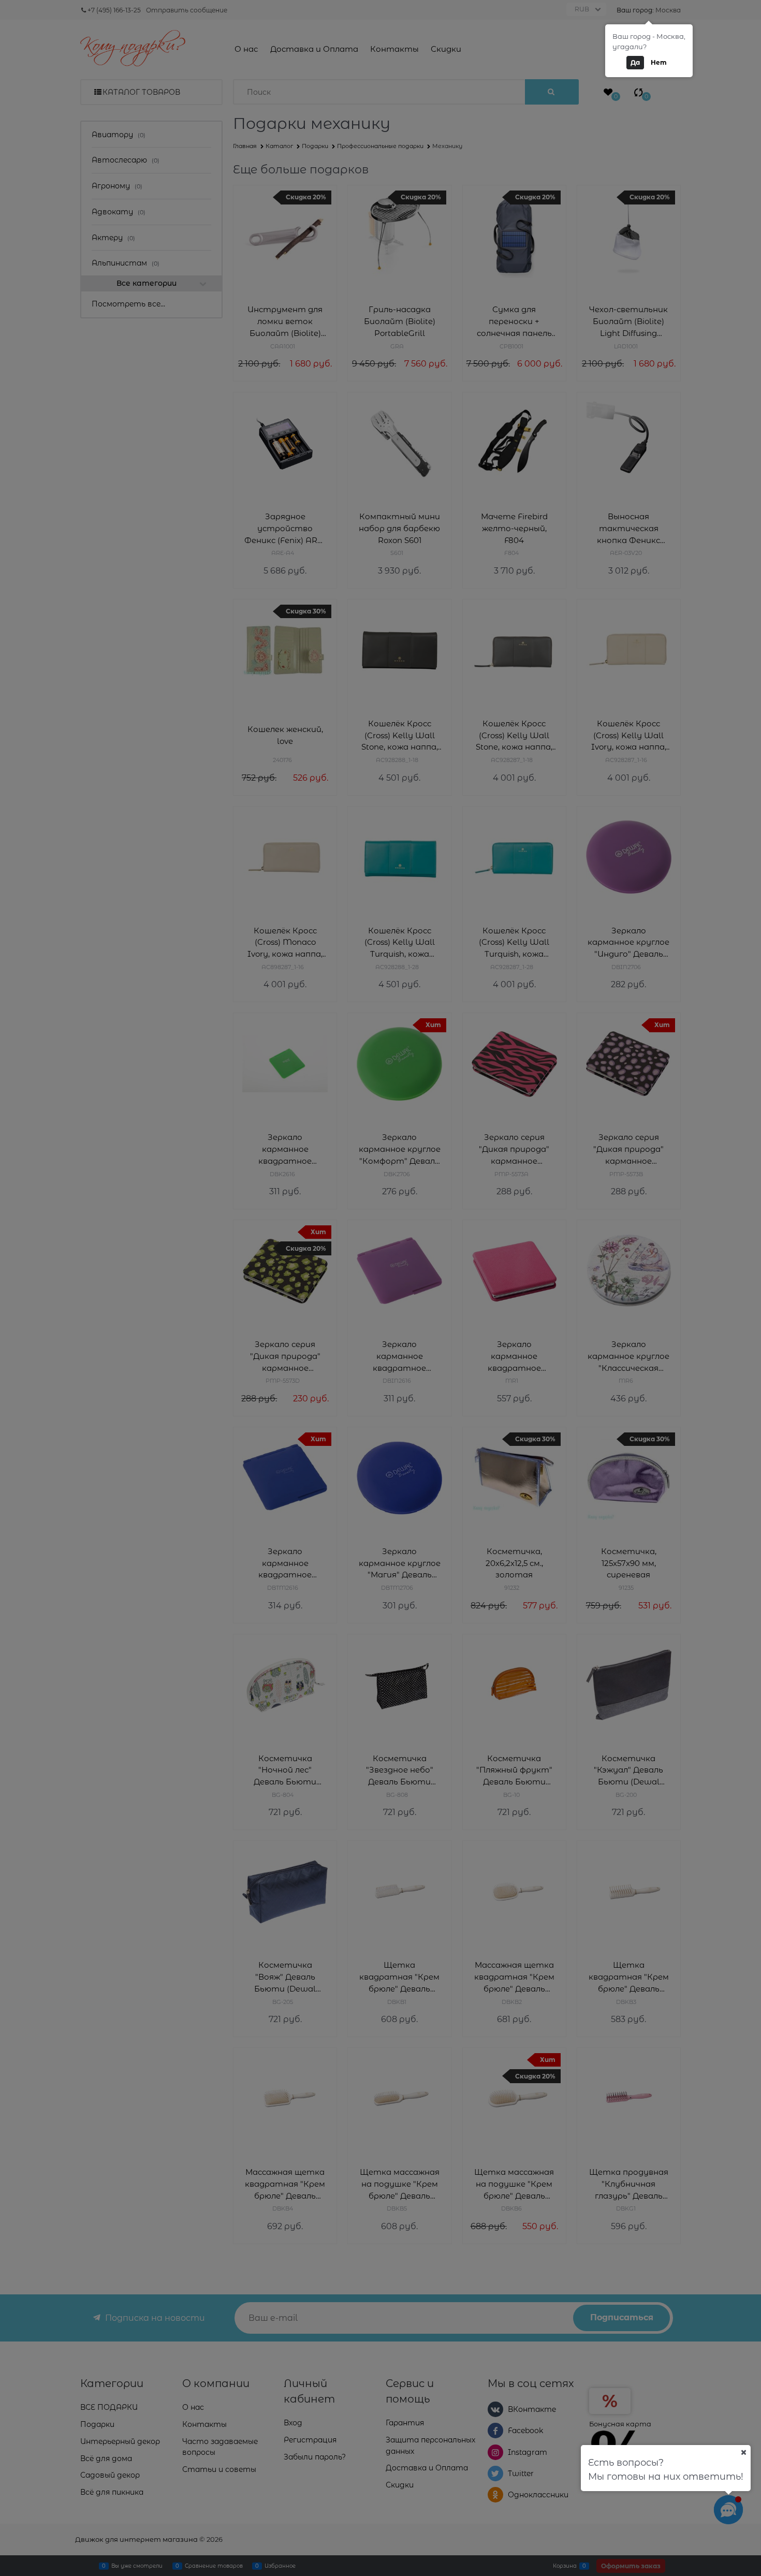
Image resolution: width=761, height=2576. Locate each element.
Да (635, 62)
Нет (659, 62)
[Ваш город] (743, 2452)
